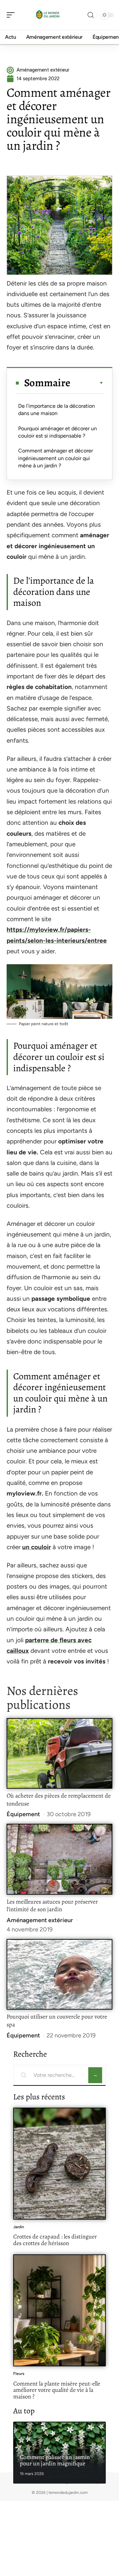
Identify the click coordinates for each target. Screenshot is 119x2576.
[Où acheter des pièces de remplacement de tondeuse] (59, 1753)
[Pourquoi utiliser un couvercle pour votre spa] (59, 1974)
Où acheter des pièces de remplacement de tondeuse (59, 1800)
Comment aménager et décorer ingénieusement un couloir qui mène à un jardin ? (56, 458)
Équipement (23, 1814)
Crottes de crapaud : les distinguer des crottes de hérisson (55, 2240)
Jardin (19, 2227)
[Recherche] (91, 15)
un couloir (37, 1547)
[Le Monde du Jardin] (48, 15)
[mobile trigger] (12, 15)
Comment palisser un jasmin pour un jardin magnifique (55, 2460)
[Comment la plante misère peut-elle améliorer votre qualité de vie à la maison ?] (59, 2310)
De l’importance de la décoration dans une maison (57, 410)
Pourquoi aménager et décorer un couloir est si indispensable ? (58, 432)
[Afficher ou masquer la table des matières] (87, 383)
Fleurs (19, 2374)
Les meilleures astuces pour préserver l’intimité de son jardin (52, 1906)
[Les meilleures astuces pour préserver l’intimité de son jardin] (59, 1859)
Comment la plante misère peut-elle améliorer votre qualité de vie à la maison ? (57, 2390)
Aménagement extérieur (40, 1920)
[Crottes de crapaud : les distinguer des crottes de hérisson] (59, 2164)
